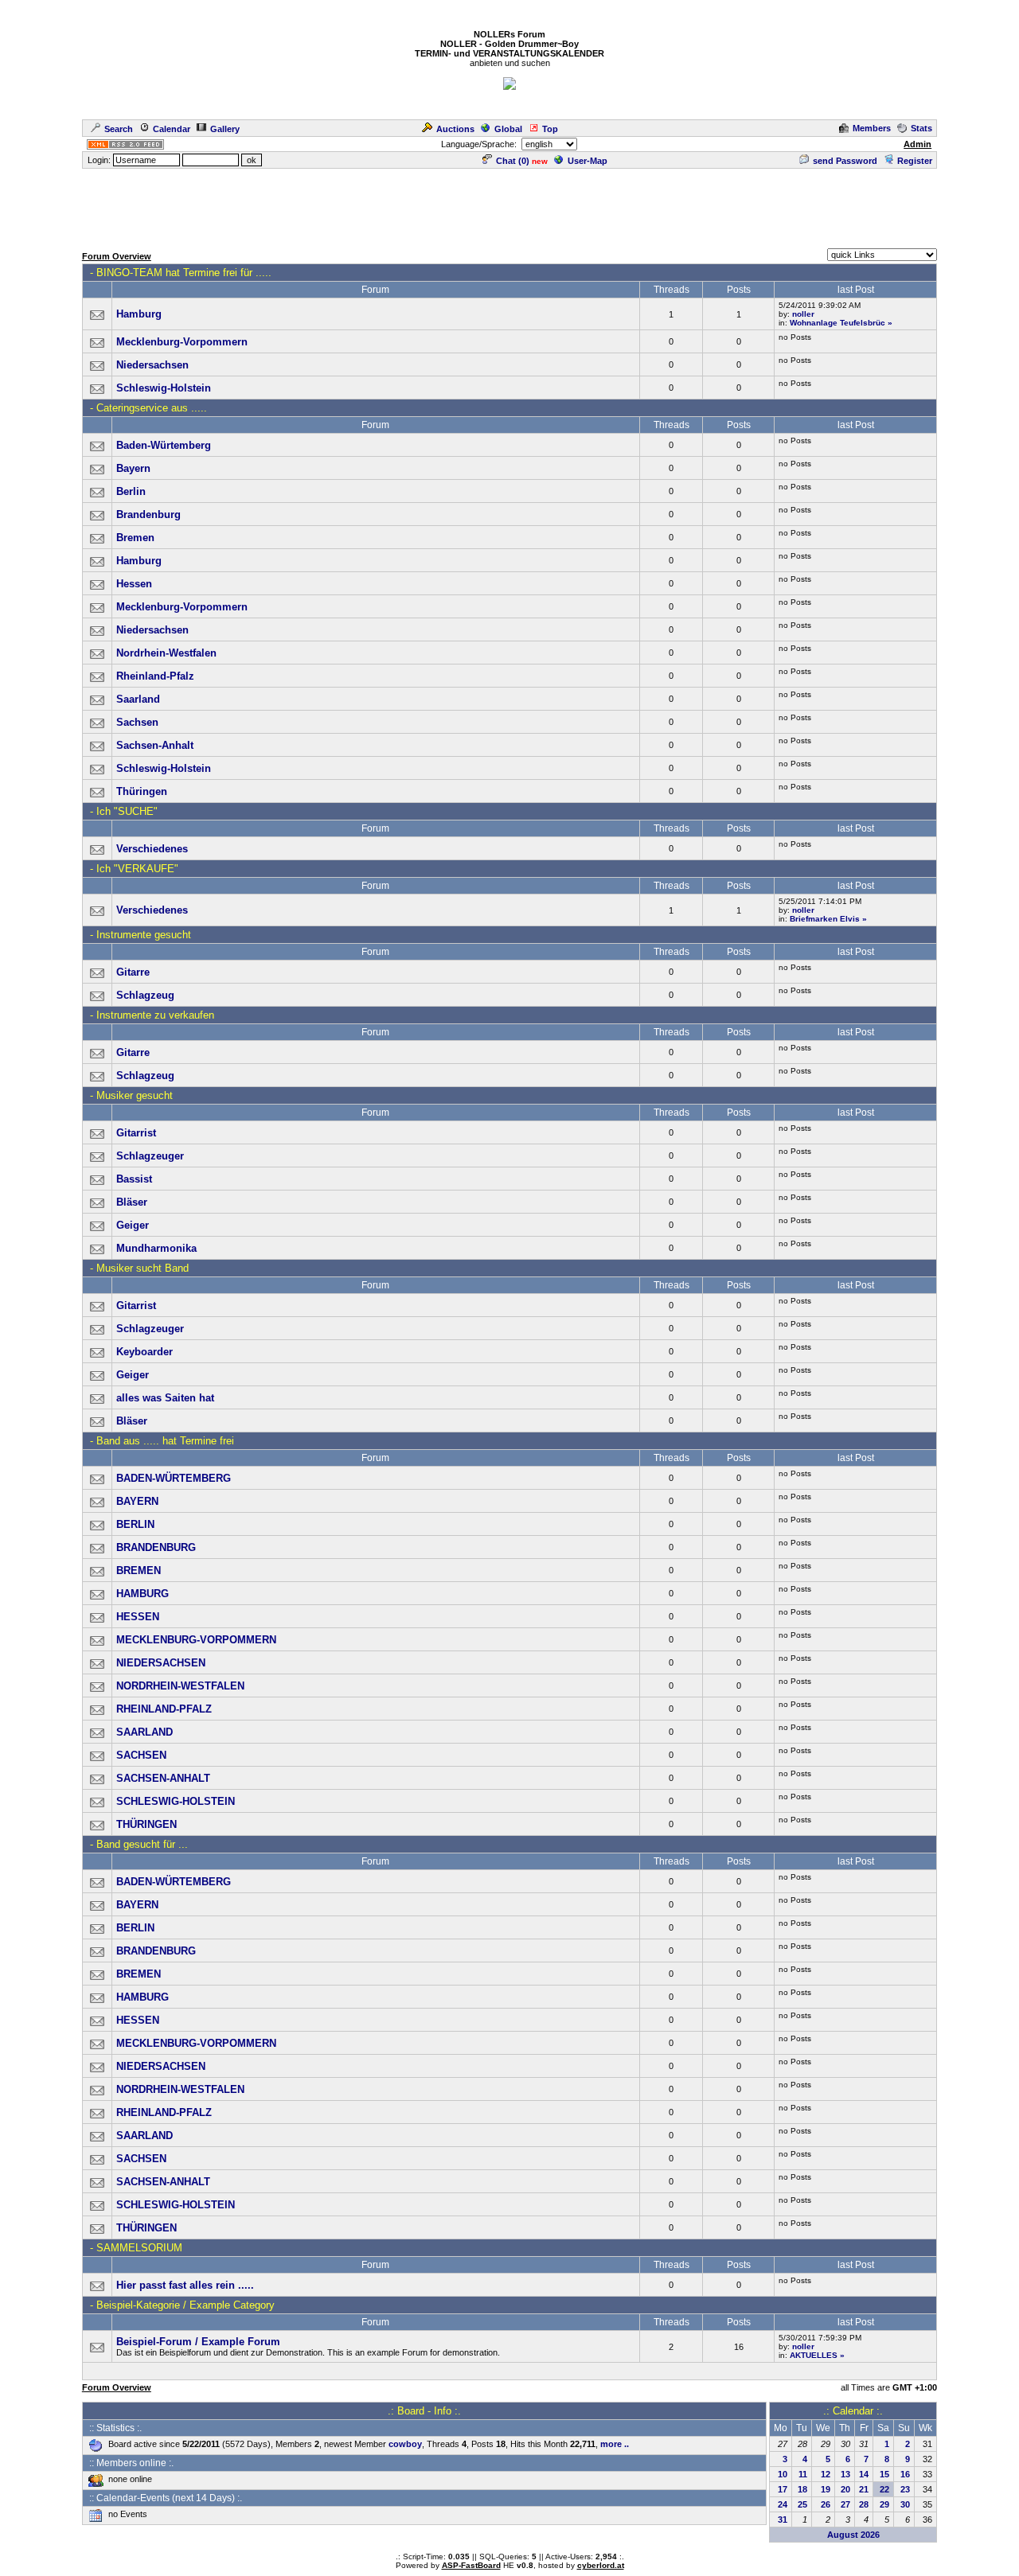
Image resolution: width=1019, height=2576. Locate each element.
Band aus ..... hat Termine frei (165, 1441)
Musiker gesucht (135, 1095)
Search (119, 129)
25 (802, 2504)
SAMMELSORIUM (139, 2248)
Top (550, 129)
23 (905, 2489)
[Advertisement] (509, 206)
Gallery (225, 129)
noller (803, 314)
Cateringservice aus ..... (152, 408)
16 (905, 2474)
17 (783, 2489)
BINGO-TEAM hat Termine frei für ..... (184, 273)
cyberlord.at (601, 2565)
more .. (615, 2444)
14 (864, 2474)
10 (783, 2474)
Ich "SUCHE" (127, 811)
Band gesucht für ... (142, 1844)
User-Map (588, 161)
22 (884, 2489)
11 (803, 2474)
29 (884, 2504)
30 (905, 2504)
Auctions (455, 129)
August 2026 (853, 2535)
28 (864, 2504)
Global (508, 129)
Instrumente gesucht (144, 935)
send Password (845, 161)
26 (826, 2504)
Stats (921, 128)
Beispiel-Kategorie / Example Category (185, 2305)
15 (884, 2474)
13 (845, 2474)
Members (872, 128)
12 (826, 2474)
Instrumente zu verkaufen (155, 1015)
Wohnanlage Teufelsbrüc (837, 323)
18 (802, 2489)
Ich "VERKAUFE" (137, 869)
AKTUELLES (814, 2355)
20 (845, 2489)
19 (826, 2489)
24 (783, 2504)
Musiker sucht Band (143, 1268)
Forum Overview (117, 256)
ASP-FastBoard (471, 2565)
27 (845, 2504)
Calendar (172, 129)
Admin (917, 144)
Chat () (513, 161)
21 (864, 2489)
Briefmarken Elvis (825, 919)
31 (783, 2519)
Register (915, 161)
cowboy (405, 2444)
